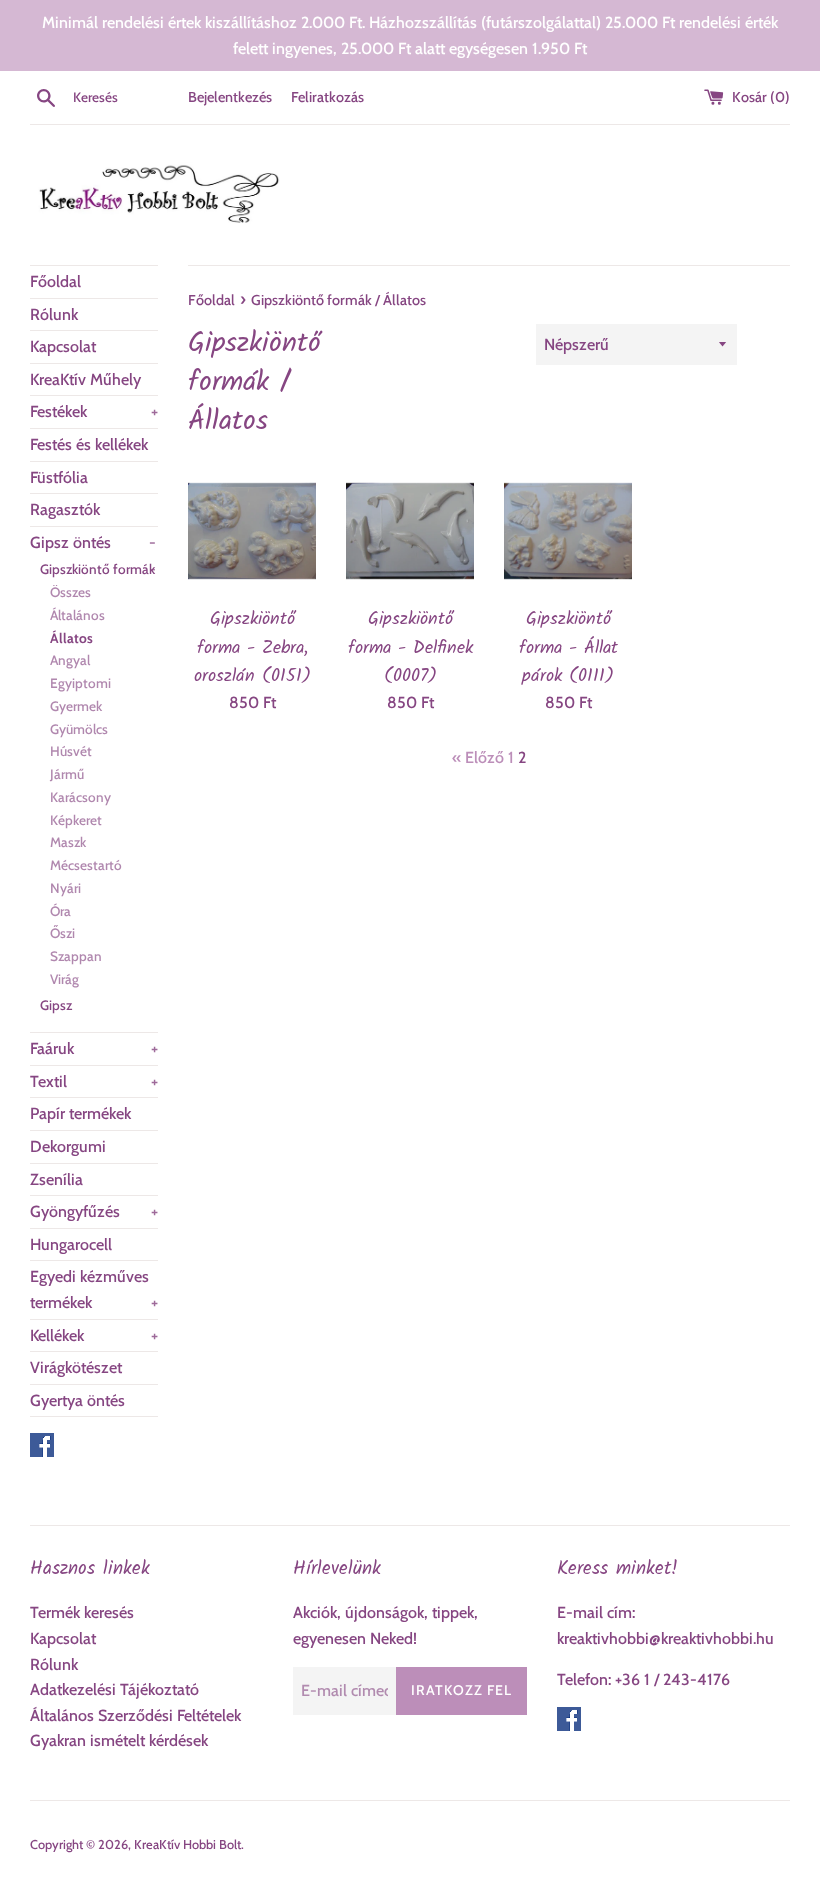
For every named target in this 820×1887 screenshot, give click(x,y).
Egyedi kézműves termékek (94, 1289)
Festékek (94, 411)
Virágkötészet (76, 1367)
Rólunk (54, 314)
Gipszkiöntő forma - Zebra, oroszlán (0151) (252, 647)
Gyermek (76, 706)
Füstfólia (59, 477)
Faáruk (94, 1048)
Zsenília (56, 1179)
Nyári (65, 888)
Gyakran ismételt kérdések (119, 1740)
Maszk (68, 842)
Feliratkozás (327, 97)
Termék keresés (82, 1612)
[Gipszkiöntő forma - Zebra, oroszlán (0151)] (252, 531)
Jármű (67, 774)
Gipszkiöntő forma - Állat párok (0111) (568, 647)
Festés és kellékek (89, 444)
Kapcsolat (63, 346)
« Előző (478, 757)
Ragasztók (65, 509)
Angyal (70, 660)
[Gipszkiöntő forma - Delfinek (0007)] (410, 531)
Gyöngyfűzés (94, 1211)
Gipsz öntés (93, 542)
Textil (94, 1081)
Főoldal (55, 281)
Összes (70, 592)
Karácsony (80, 797)
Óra (60, 911)
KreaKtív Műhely (85, 379)
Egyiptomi (80, 683)
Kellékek (94, 1335)
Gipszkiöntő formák (98, 569)
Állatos (71, 638)
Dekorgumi (68, 1146)
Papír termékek (80, 1113)
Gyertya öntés (77, 1400)
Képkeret (76, 820)
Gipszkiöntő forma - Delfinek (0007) (410, 647)
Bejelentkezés (230, 97)
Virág (64, 979)
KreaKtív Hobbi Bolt (187, 1844)
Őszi (62, 933)
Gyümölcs (79, 729)
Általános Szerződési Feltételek (135, 1715)
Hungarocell (71, 1244)
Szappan (76, 956)
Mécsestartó (86, 865)
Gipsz (56, 1005)
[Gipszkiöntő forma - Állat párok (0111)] (568, 531)
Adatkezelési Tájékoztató (114, 1689)
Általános (77, 615)
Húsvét (71, 751)
